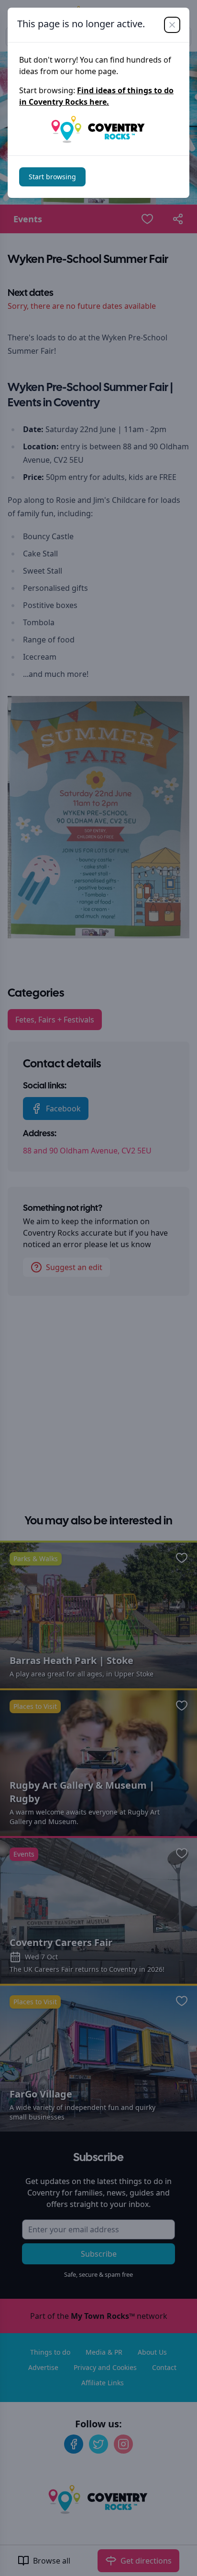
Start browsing (52, 177)
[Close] (172, 25)
